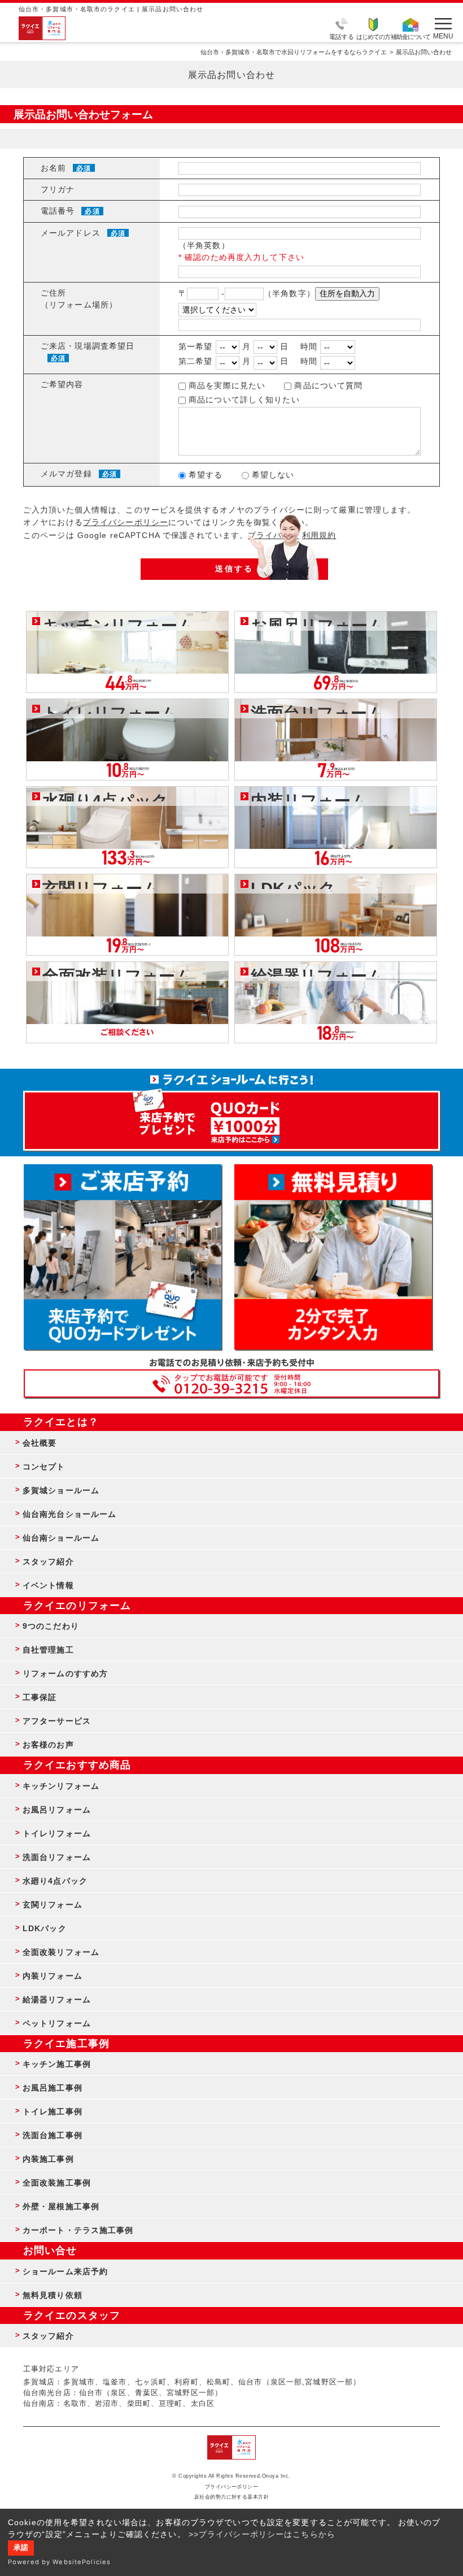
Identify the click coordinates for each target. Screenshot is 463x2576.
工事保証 (40, 1697)
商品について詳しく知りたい (243, 400)
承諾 (21, 2548)
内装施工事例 (48, 2159)
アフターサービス (57, 1721)
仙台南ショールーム (61, 1538)
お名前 (53, 168)
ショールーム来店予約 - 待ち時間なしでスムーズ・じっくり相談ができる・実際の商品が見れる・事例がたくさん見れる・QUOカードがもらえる (123, 1257)
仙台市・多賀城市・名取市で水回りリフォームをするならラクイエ (294, 52)
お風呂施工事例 (53, 2088)
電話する (342, 36)
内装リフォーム (53, 1976)
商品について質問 (327, 385)
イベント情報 (48, 1585)
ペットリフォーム (57, 2023)
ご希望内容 (62, 384)
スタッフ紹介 (48, 1562)
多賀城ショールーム (61, 1490)
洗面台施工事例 (53, 2135)
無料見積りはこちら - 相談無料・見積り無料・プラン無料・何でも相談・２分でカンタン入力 (333, 1257)
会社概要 (40, 1443)
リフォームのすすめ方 (65, 1673)
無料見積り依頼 (53, 2295)
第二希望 (195, 361)
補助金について (410, 36)
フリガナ (58, 189)
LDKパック (45, 1928)
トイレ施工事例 (53, 2111)
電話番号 (58, 211)
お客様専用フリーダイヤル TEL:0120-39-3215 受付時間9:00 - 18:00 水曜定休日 (231, 1384)
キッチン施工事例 (57, 2064)
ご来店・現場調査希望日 (88, 346)
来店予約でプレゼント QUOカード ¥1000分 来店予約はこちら (231, 1115)
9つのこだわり (51, 1626)
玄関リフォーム (53, 1905)
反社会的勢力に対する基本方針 (232, 2497)
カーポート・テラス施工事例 (78, 2230)
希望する (204, 475)
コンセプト (44, 1467)
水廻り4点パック (55, 1881)
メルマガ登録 (66, 474)
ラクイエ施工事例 (66, 2044)
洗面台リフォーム (57, 1857)
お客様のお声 (48, 1745)
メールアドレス (71, 233)
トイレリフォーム (57, 1833)
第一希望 (195, 346)
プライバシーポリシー (126, 522)
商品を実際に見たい (226, 385)
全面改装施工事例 (57, 2183)
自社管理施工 (48, 1650)
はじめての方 (373, 36)
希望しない (272, 475)
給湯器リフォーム (57, 2000)
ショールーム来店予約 (65, 2271)
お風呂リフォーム (57, 1810)
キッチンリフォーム (61, 1786)
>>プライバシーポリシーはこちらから (262, 2534)
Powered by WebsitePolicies (59, 2562)
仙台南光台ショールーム (69, 1514)
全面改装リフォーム (61, 1952)
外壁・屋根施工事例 (61, 2206)
